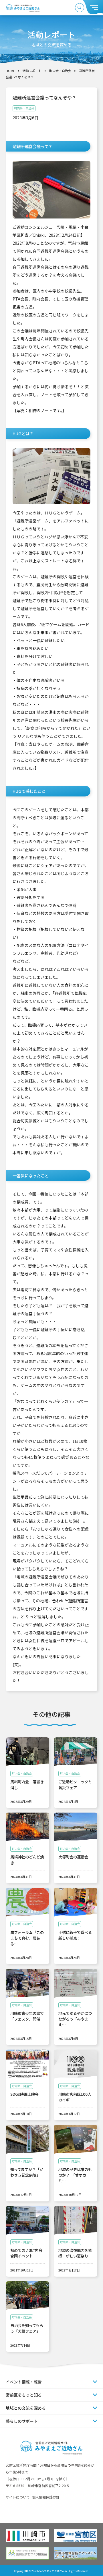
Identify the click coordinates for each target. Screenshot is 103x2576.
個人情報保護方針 (46, 2497)
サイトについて (18, 2497)
